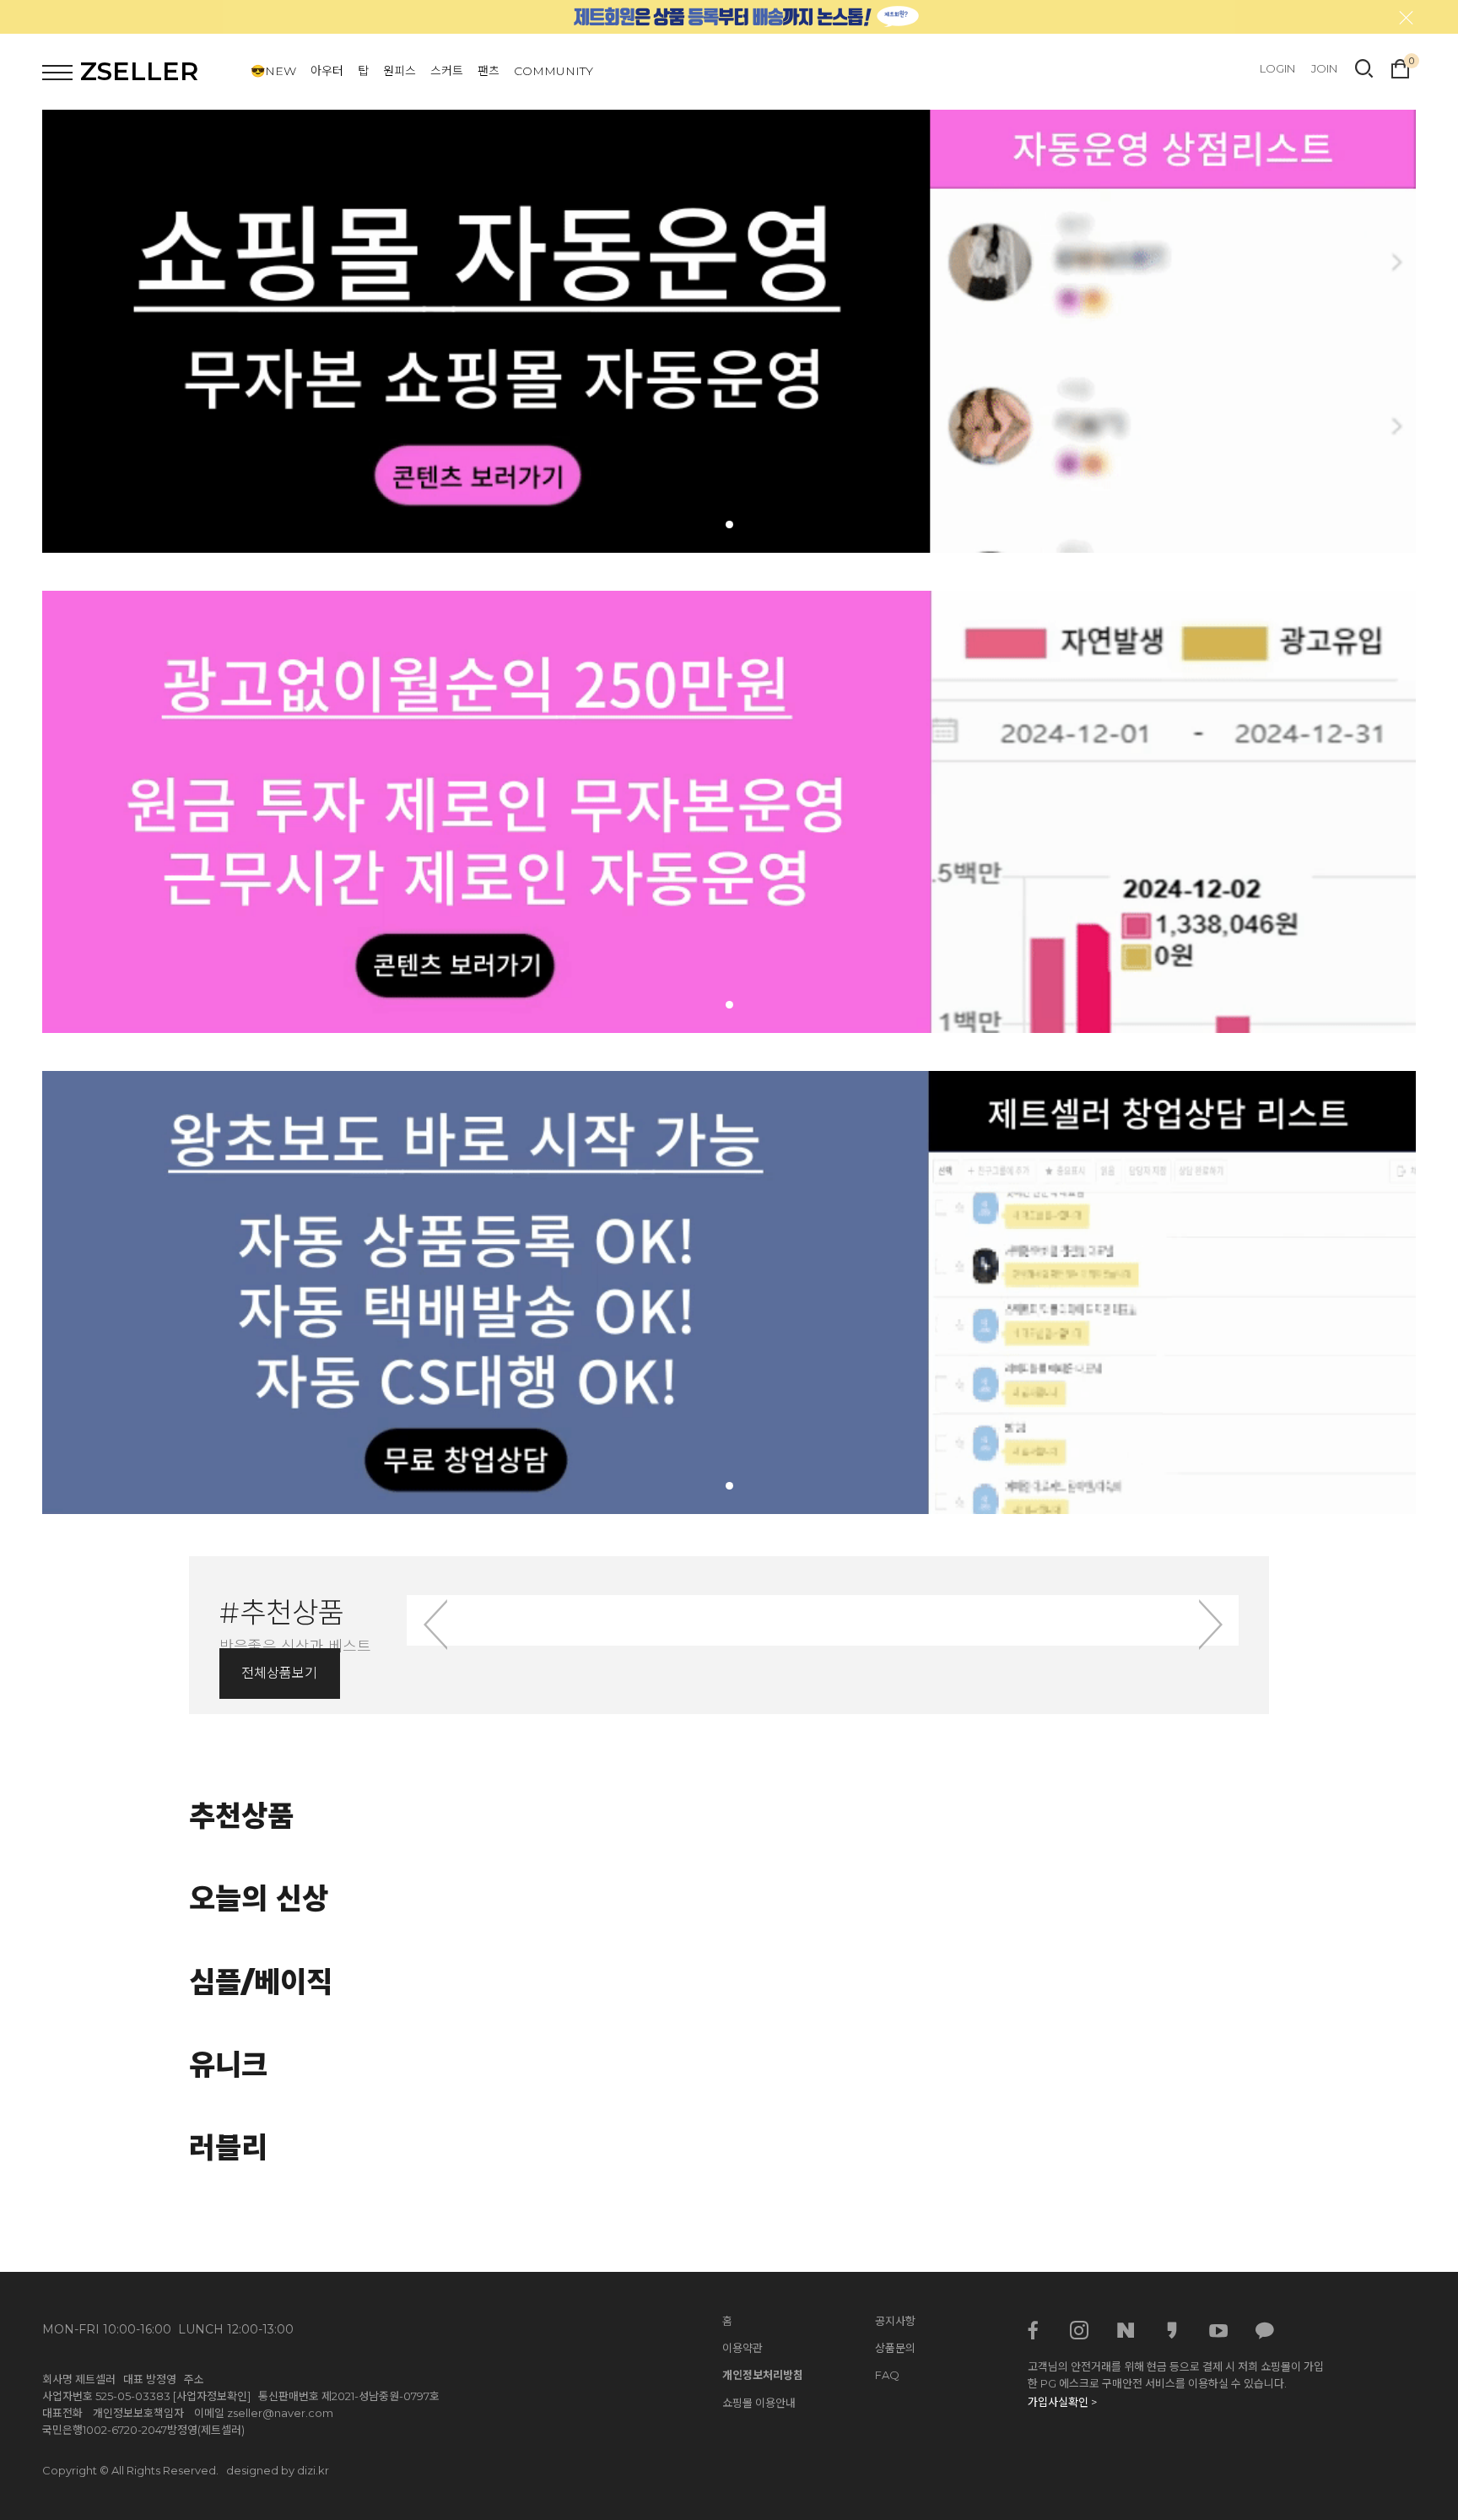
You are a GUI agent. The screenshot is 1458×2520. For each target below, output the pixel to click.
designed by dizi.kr (278, 2470)
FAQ (887, 2375)
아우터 (327, 71)
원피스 (400, 71)
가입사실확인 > (1062, 2402)
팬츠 (489, 71)
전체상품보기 (279, 1673)
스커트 (447, 71)
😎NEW (273, 71)
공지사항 (895, 2321)
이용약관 (742, 2348)
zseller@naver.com (280, 2413)
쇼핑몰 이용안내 (759, 2403)
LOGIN (1277, 68)
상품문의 (895, 2348)
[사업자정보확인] (212, 2396)
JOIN (1324, 68)
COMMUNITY (553, 71)
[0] (1400, 67)
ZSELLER (139, 71)
